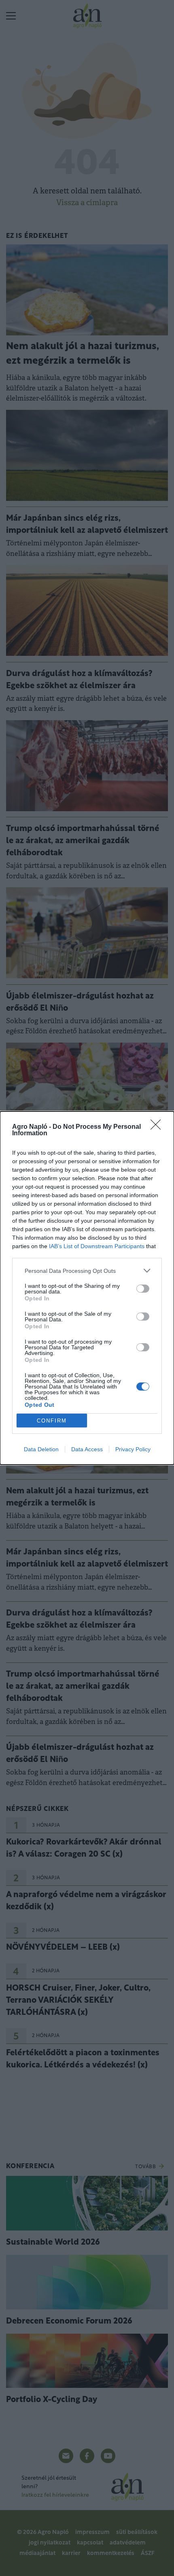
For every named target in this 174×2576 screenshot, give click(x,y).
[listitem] (87, 1271)
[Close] (158, 1127)
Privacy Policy (133, 1449)
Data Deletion (41, 1449)
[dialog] (87, 1288)
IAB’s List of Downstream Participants (97, 1246)
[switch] (143, 1289)
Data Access (87, 1449)
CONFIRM (52, 1421)
